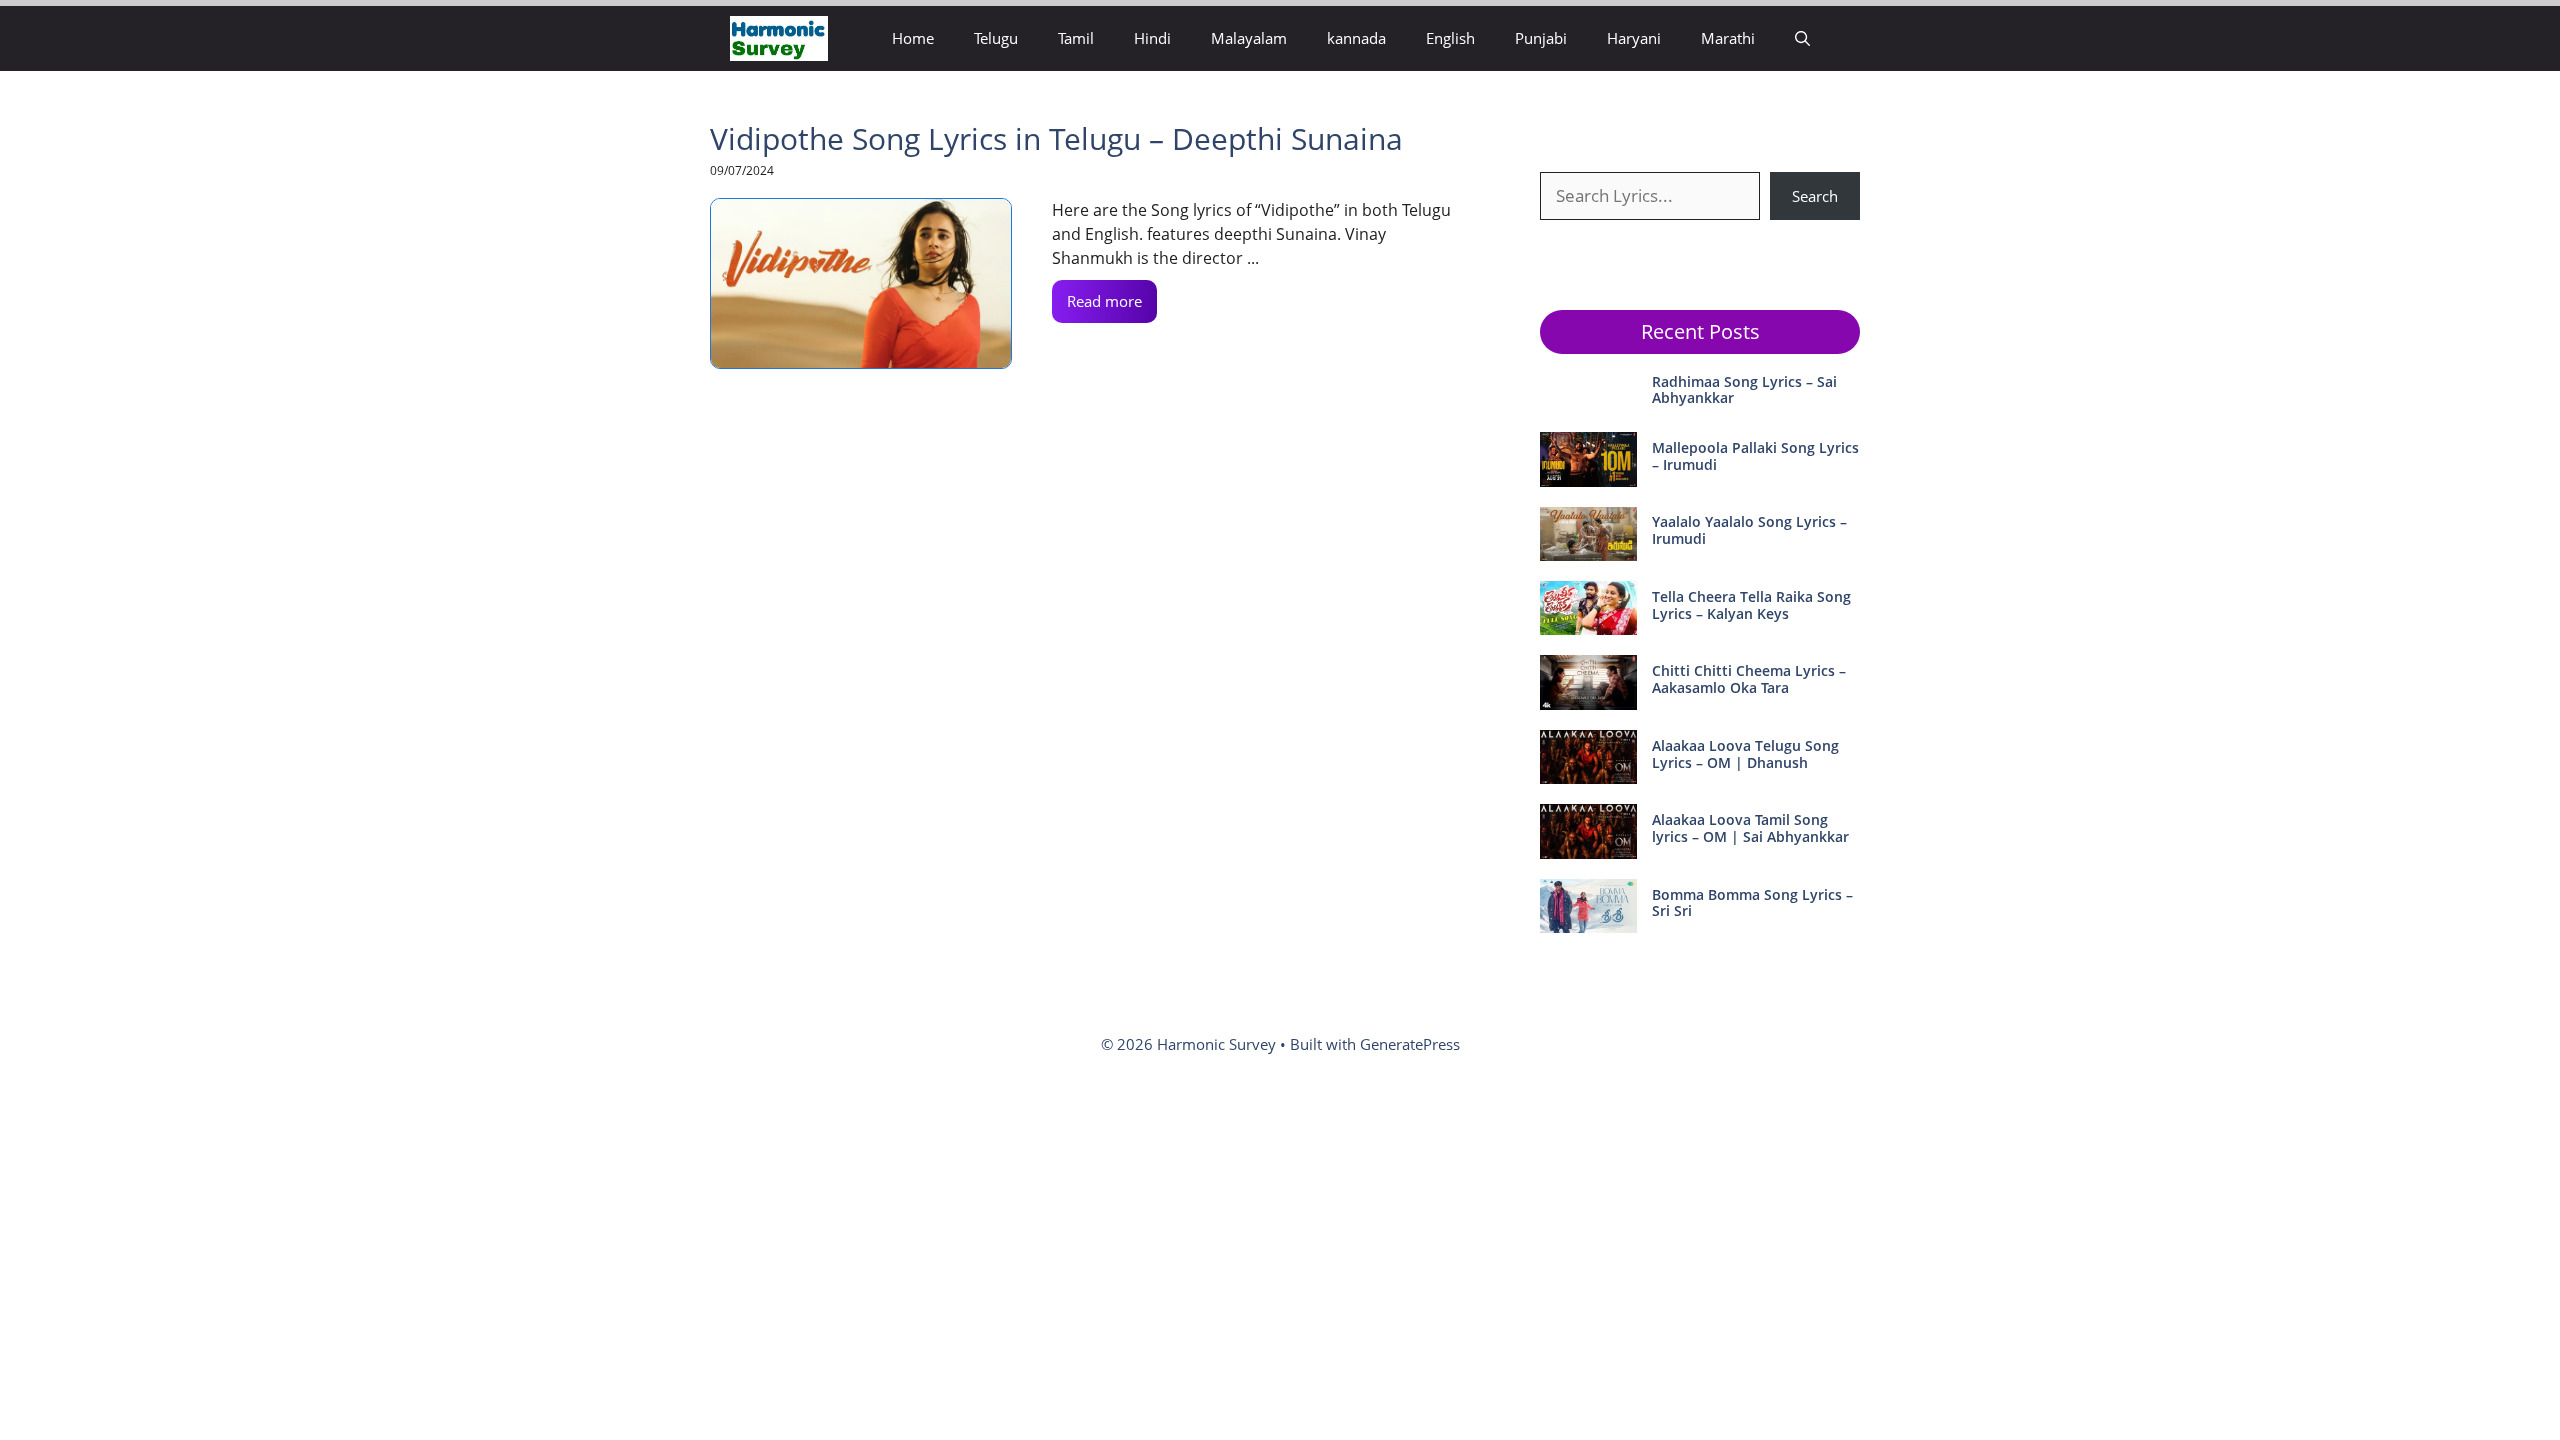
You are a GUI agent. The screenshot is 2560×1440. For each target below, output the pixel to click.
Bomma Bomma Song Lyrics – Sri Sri (1752, 903)
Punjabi (1541, 38)
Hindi (1152, 38)
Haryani (1634, 38)
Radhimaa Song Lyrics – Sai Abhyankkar (1744, 390)
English (1450, 38)
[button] (1802, 38)
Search (1815, 196)
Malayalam (1249, 38)
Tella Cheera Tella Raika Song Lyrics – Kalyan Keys (1751, 605)
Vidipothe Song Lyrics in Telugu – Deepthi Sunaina (1056, 138)
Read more (1104, 301)
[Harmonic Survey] (779, 38)
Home (913, 38)
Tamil (1076, 38)
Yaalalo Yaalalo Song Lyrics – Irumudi (1749, 530)
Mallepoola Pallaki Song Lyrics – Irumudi (1755, 456)
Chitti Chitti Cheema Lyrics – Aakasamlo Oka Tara (1749, 679)
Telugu (996, 38)
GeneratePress (1410, 1044)
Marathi (1728, 38)
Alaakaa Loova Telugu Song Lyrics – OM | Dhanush (1745, 754)
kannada (1356, 38)
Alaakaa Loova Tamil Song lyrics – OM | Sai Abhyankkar (1750, 828)
